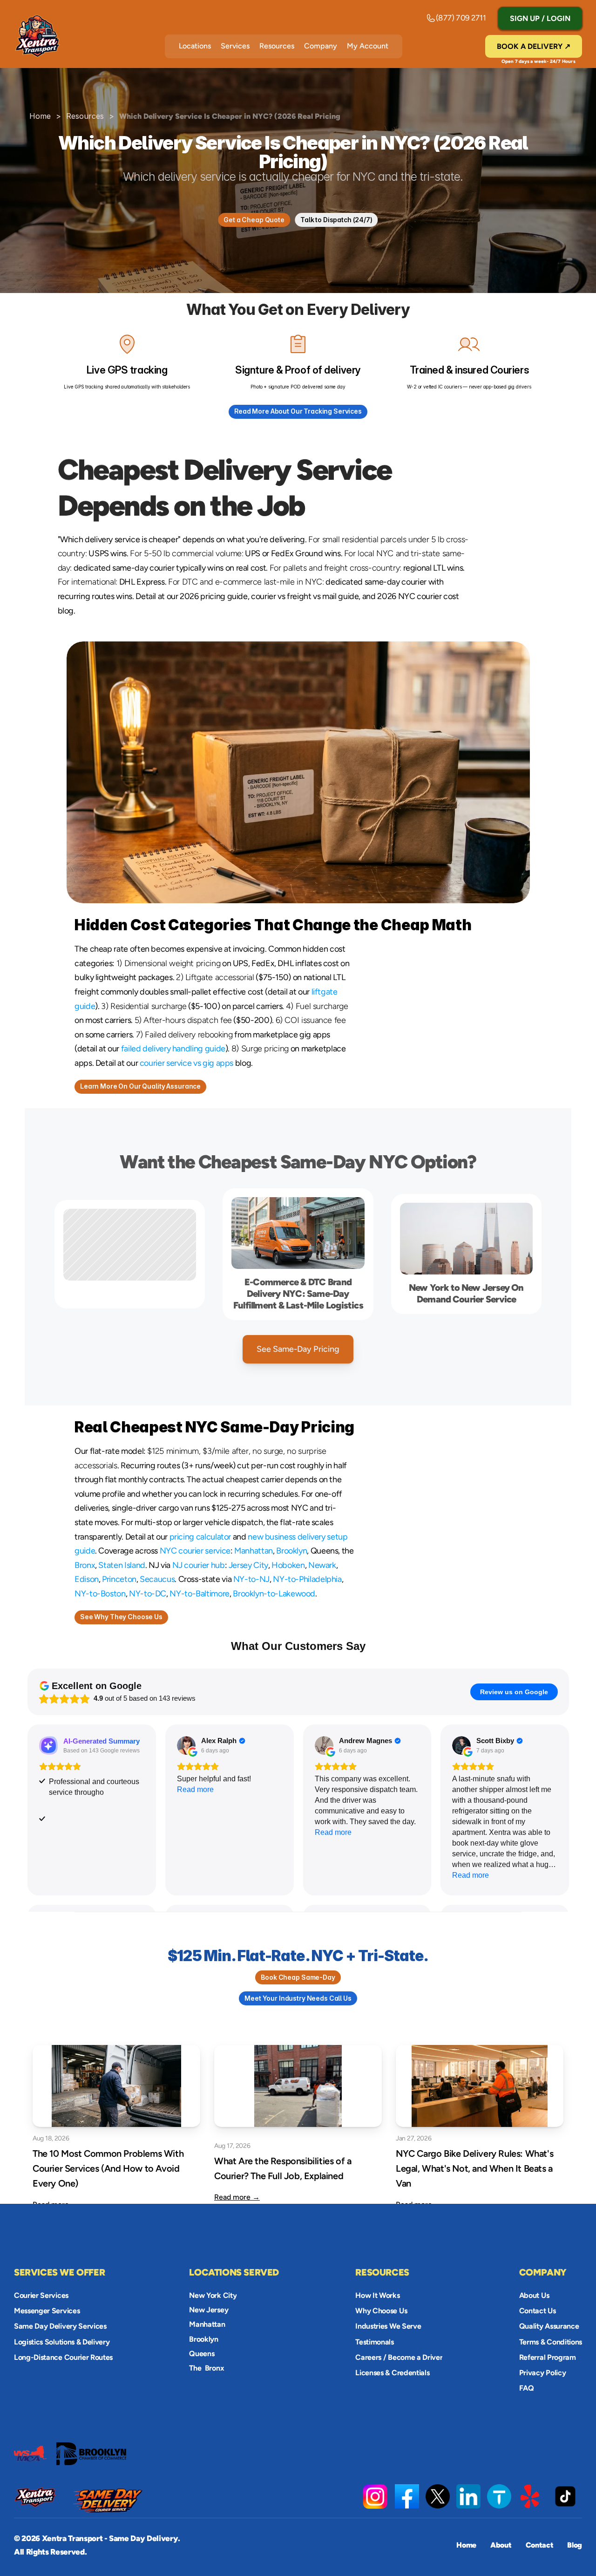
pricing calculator (200, 1537)
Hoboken (288, 1565)
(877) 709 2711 (461, 18)
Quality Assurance (549, 2326)
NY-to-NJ (251, 1579)
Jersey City (248, 1565)
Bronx (85, 1565)
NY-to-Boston (100, 1594)
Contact (540, 2545)
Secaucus (157, 1579)
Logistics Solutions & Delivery (62, 2341)
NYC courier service (195, 1551)
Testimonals (374, 2341)
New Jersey (209, 2310)
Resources (277, 46)
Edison (87, 1579)
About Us (534, 2295)
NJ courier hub (199, 1565)
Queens (202, 2354)
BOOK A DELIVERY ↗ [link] (534, 46)
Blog (575, 2545)
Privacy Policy (543, 2373)
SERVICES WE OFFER (59, 2272)
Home (40, 116)
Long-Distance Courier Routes (63, 2357)
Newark (322, 1565)
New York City (213, 2295)
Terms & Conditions (551, 2341)
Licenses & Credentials (392, 2373)
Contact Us (538, 2311)
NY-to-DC (148, 1594)
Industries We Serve (388, 2326)
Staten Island (122, 1565)
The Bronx (207, 2368)
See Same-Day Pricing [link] (298, 1349)
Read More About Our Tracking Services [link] (298, 411)
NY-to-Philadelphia (307, 1579)
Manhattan (254, 1551)
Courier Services (41, 2295)
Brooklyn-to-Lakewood (274, 1594)
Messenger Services (47, 2311)
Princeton (119, 1579)
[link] (468, 2496)
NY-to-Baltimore (200, 1594)
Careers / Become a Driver (399, 2357)
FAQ (527, 2388)
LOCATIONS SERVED (234, 2272)
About (501, 2545)
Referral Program (548, 2357)
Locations (195, 46)
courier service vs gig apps (186, 1063)
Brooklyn (291, 1551)
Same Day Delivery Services (60, 2326)
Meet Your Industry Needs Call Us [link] (298, 1998)
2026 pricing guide (214, 596)
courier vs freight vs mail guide (305, 596)
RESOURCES (382, 2272)
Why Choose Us (381, 2311)
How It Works (377, 2295)
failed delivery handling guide (173, 1049)
